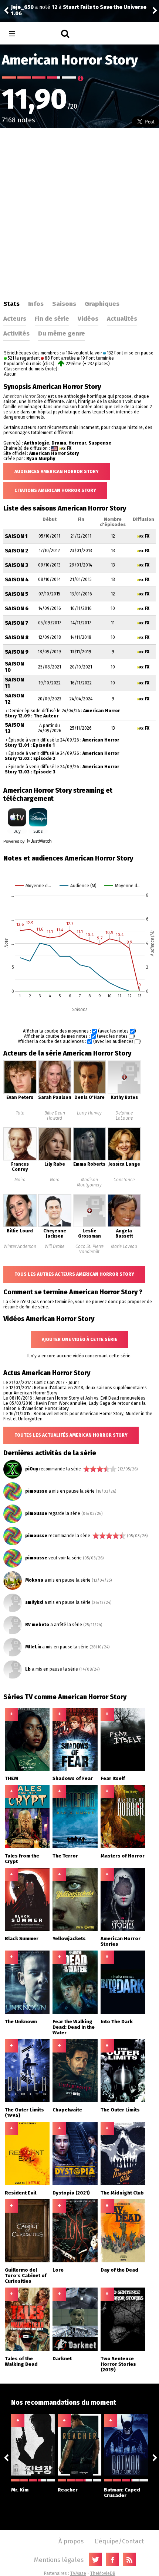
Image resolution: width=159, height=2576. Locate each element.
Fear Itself (113, 1778)
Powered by (15, 841)
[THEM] (27, 1769)
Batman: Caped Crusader (122, 2493)
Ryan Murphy (41, 459)
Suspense (100, 443)
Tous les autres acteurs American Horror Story (74, 1274)
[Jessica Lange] (124, 1159)
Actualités (122, 318)
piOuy (32, 1469)
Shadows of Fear (73, 1778)
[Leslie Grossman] (89, 1226)
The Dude (133, 11)
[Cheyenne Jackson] (55, 1226)
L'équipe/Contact (119, 2541)
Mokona (34, 1580)
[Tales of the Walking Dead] (27, 2349)
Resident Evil (21, 2193)
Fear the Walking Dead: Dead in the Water (74, 2027)
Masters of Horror (123, 1856)
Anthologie (37, 443)
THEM (11, 1778)
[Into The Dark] (123, 2012)
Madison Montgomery (89, 1182)
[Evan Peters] (20, 1092)
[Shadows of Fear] (75, 1769)
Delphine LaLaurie (124, 1116)
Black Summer (22, 1938)
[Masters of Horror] (123, 1847)
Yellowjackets (69, 1938)
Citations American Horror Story (55, 491)
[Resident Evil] (27, 2184)
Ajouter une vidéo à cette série (79, 1340)
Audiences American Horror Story (57, 472)
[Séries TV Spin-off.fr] (41, 34)
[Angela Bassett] (124, 1226)
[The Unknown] (27, 2012)
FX (69, 448)
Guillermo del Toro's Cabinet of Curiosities (26, 2276)
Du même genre (62, 333)
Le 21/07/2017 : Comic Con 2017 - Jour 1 (41, 1383)
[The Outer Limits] (123, 2101)
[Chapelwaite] (75, 2101)
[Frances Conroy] (20, 1159)
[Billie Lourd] (20, 1226)
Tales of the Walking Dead (21, 2361)
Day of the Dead (119, 2270)
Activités (16, 333)
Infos (36, 304)
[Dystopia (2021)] (75, 2184)
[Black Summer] (27, 1929)
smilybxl (34, 1602)
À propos (71, 2541)
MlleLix (33, 1647)
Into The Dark (117, 2022)
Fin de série (52, 318)
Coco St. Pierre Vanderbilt (89, 1249)
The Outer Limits (120, 2110)
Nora (55, 1180)
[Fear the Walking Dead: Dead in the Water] (75, 2012)
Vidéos (88, 318)
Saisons (64, 304)
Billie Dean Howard (55, 1116)
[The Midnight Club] (123, 2184)
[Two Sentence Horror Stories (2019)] (123, 2349)
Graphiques (102, 304)
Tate (20, 1113)
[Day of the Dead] (123, 2261)
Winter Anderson (20, 1246)
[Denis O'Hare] (89, 1092)
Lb (28, 1669)
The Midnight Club (122, 2193)
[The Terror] (75, 1847)
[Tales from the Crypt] (27, 1847)
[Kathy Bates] (124, 1092)
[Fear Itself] (123, 1769)
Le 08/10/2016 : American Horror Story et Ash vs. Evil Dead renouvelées (74, 1398)
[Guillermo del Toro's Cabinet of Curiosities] (27, 2261)
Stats (11, 304)
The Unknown (21, 2022)
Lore (58, 2270)
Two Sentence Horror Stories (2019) (118, 2364)
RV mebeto (37, 1625)
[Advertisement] (79, 211)
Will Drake (55, 1246)
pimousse (36, 1491)
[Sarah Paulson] (55, 1092)
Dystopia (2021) (71, 2193)
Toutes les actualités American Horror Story (71, 1435)
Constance (124, 1180)
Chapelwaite (67, 2110)
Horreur (77, 443)
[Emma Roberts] (89, 1159)
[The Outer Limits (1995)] (27, 2101)
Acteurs (15, 318)
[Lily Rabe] (55, 1159)
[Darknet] (75, 2349)
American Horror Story (54, 453)
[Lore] (75, 2261)
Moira (20, 1180)
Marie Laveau (124, 1246)
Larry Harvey (89, 1113)
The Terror (65, 1856)
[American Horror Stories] (123, 1929)
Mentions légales (59, 2560)
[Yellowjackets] (75, 1929)
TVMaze (78, 2573)
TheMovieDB (103, 2573)
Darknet (62, 2359)
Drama (59, 443)
